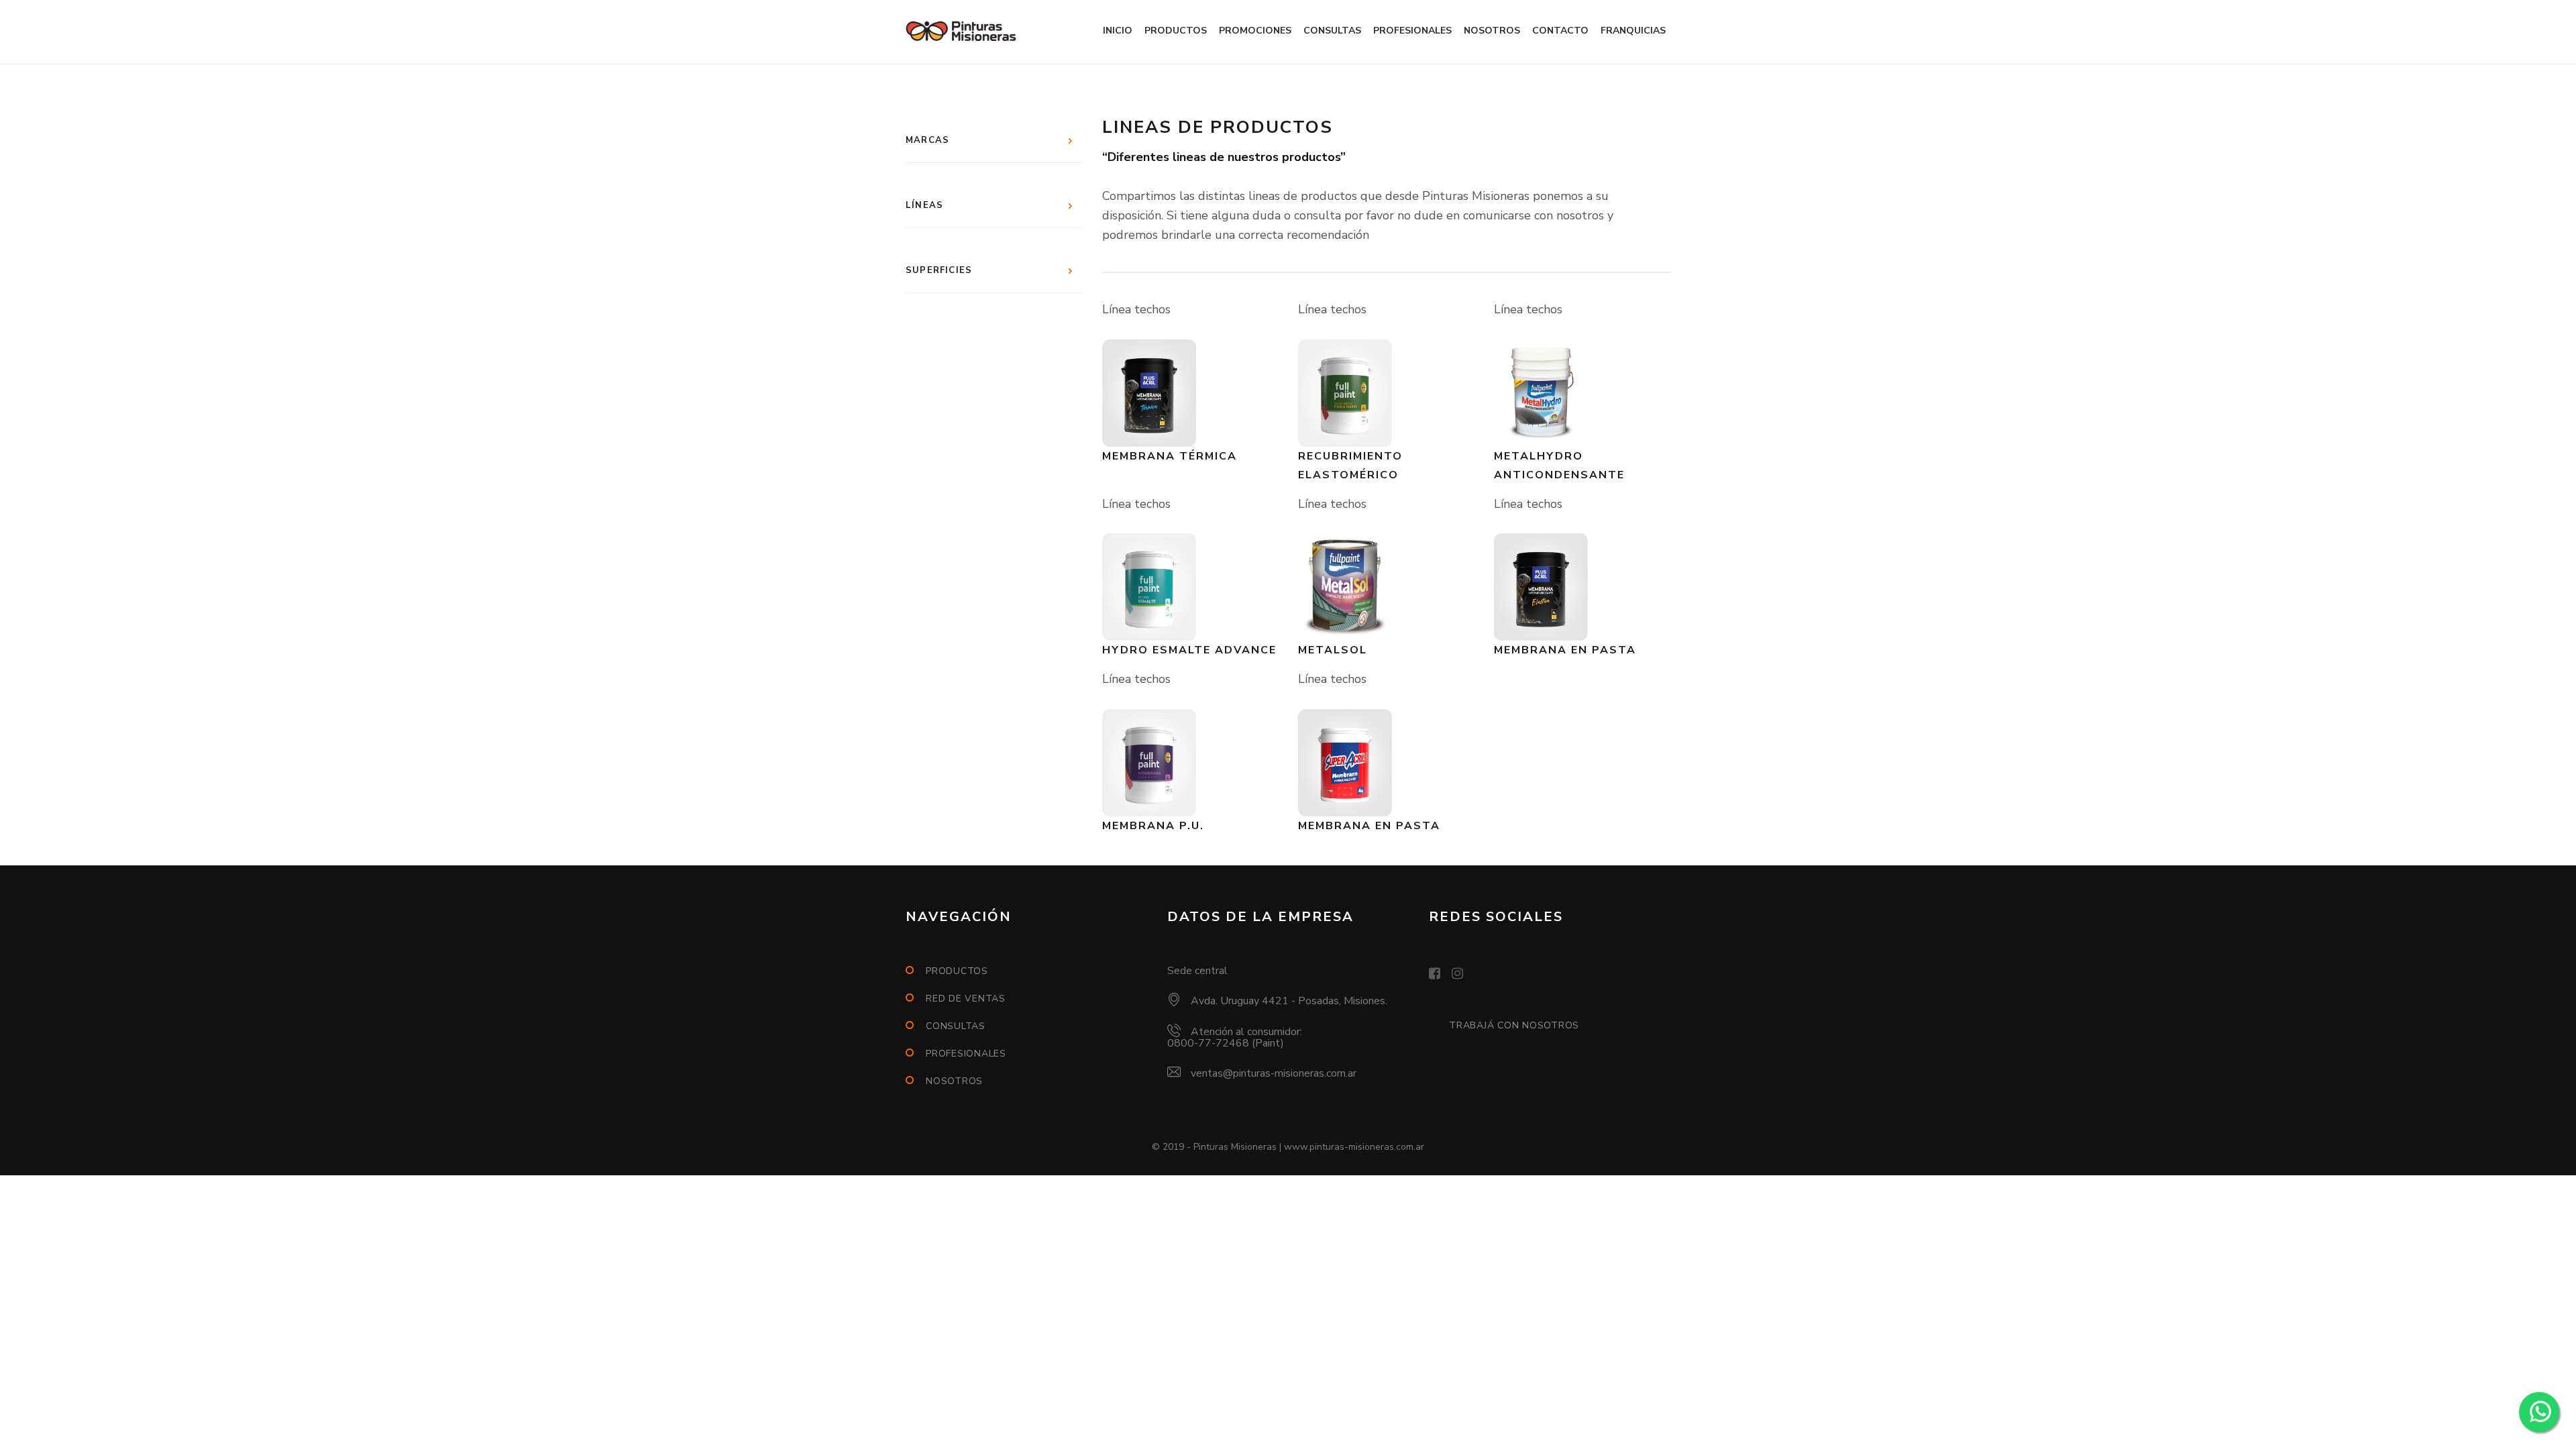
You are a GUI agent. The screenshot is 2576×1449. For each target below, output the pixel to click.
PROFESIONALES (966, 1054)
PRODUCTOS (957, 971)
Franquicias (1633, 31)
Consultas (1332, 31)
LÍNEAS (924, 205)
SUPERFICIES (939, 270)
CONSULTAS (956, 1026)
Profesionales (1412, 31)
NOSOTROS (954, 1081)
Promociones (1255, 31)
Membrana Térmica (1170, 456)
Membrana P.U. (1153, 826)
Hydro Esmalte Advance (1189, 650)
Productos (1176, 31)
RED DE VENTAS (966, 999)
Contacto (1560, 31)
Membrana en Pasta (1565, 650)
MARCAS (927, 140)
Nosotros (1492, 31)
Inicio (1118, 31)
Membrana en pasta (1369, 826)
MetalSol (1333, 650)
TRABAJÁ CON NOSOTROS (1514, 1025)
